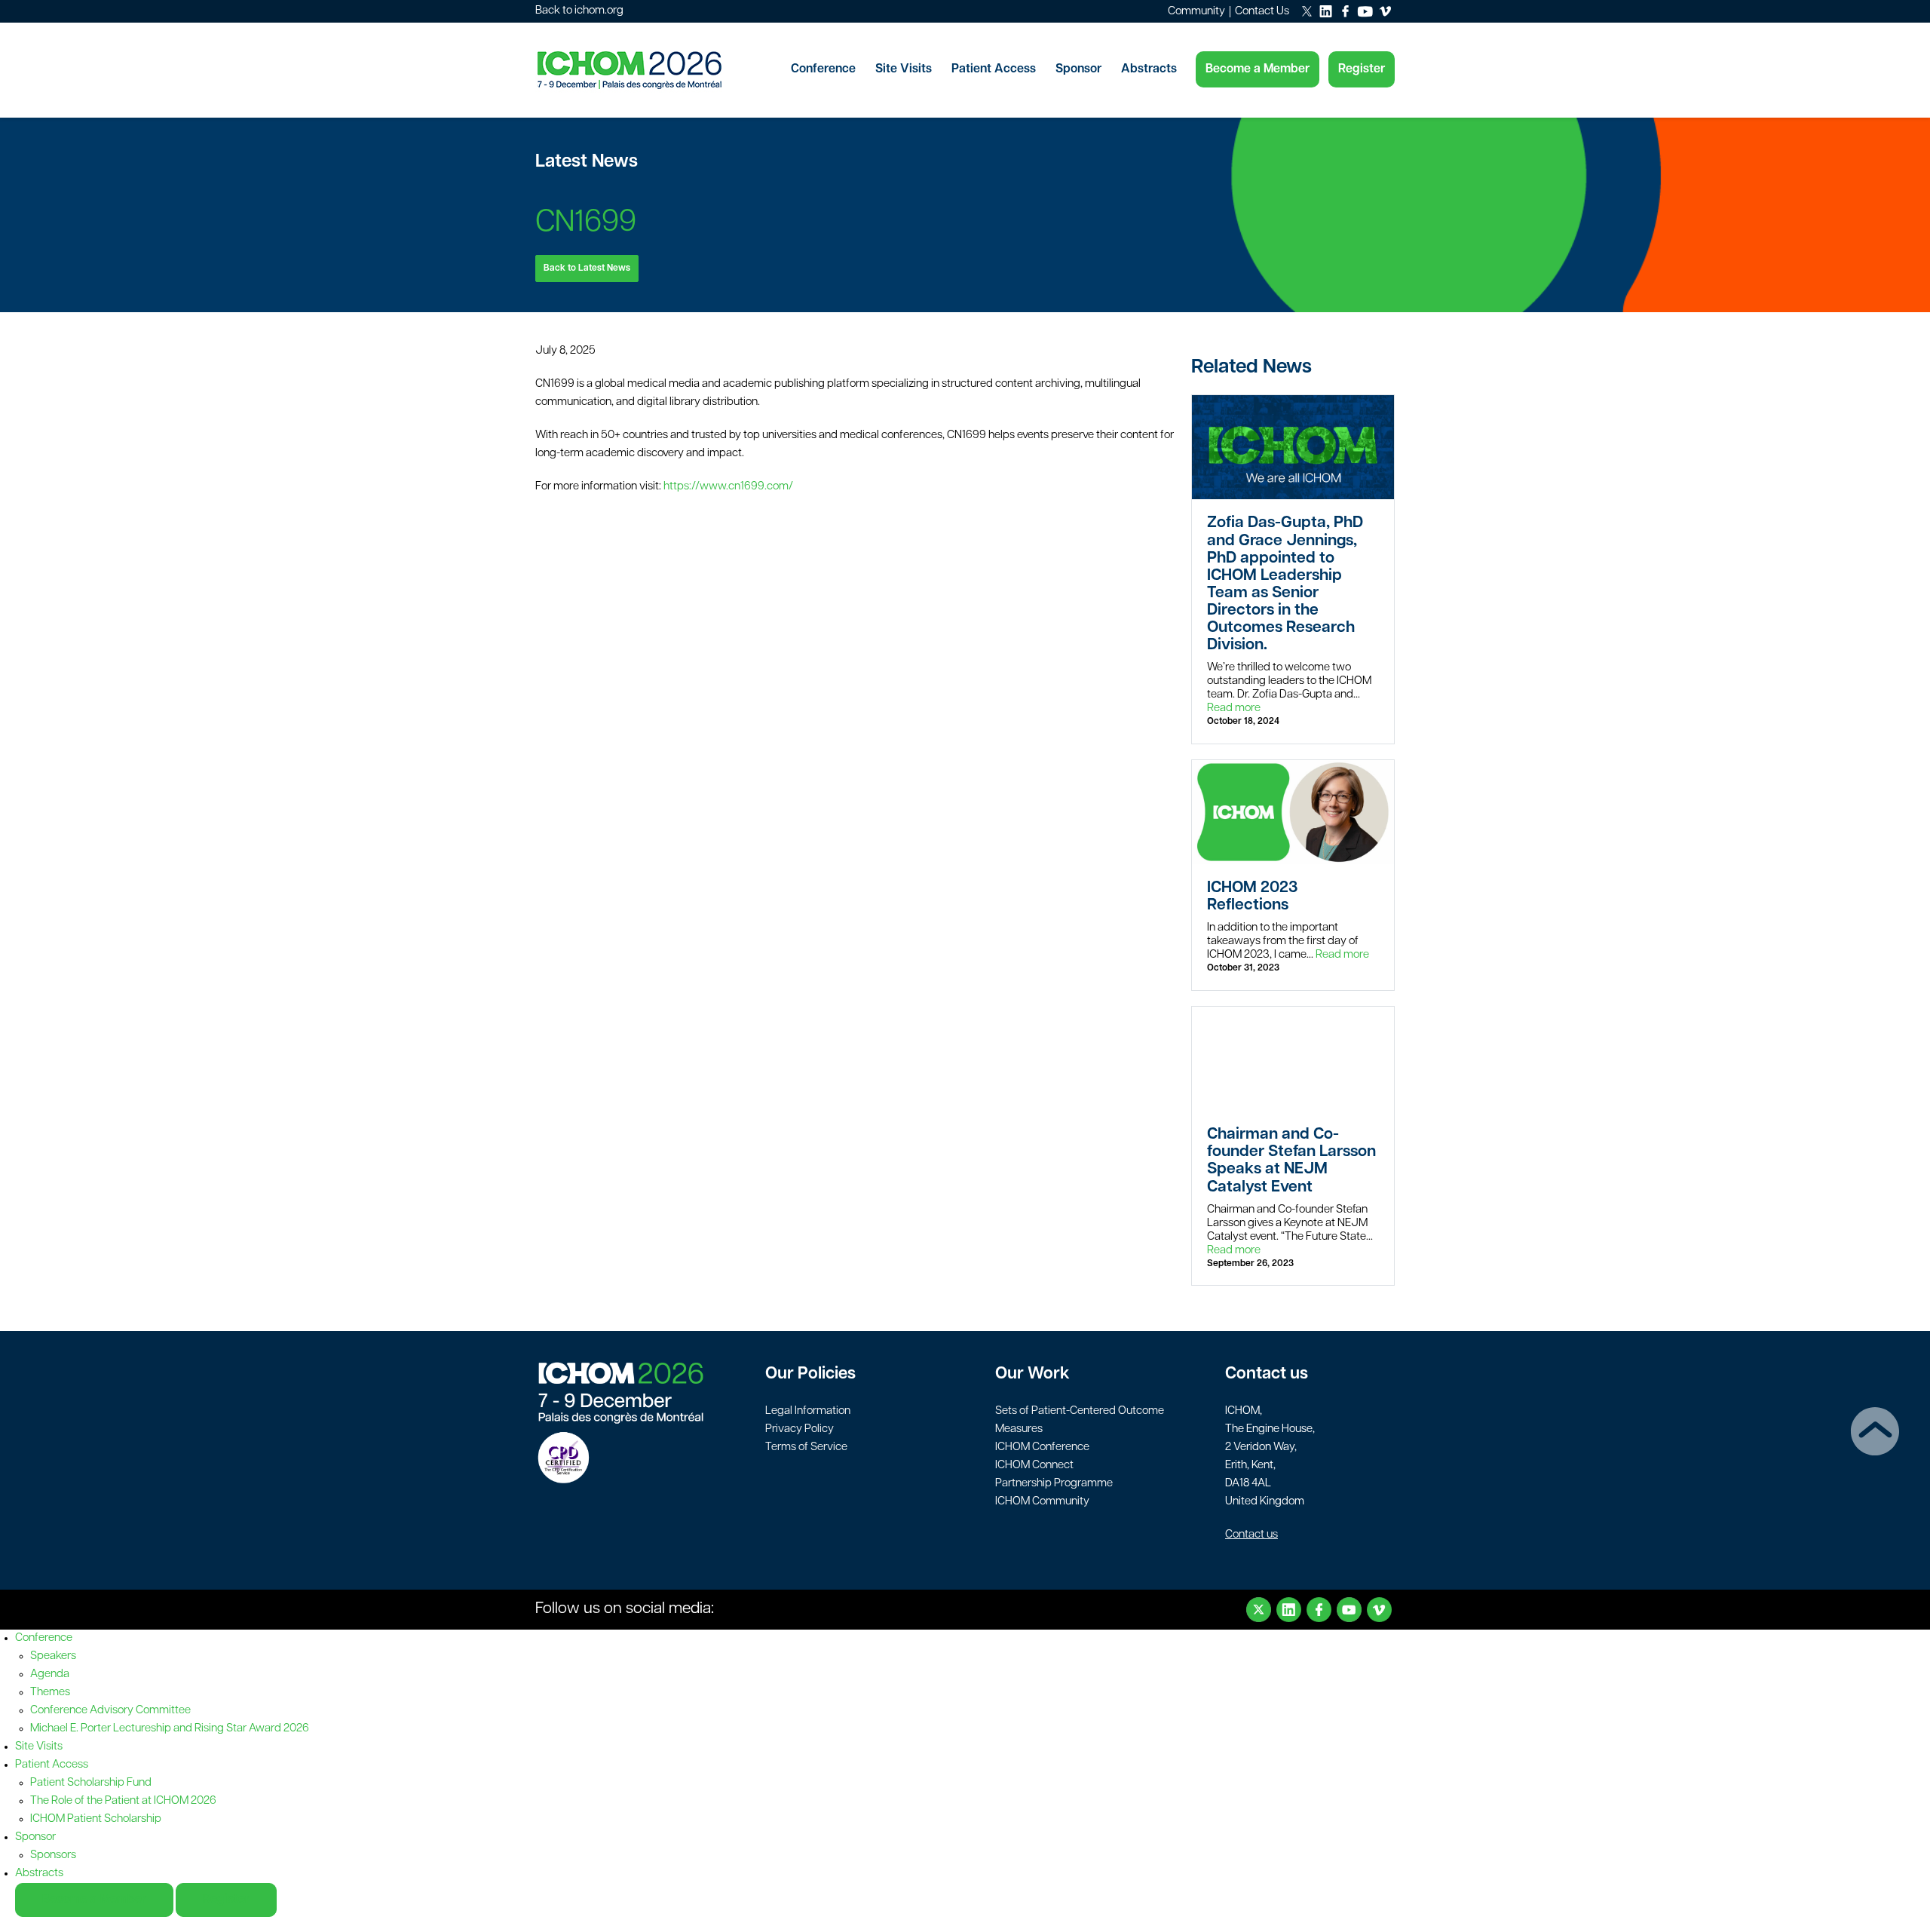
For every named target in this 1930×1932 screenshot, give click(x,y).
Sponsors (53, 1855)
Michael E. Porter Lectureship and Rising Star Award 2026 (170, 1729)
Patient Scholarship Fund (91, 1783)
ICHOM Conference (1042, 1447)
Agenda (50, 1674)
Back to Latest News (587, 268)
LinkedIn (1289, 1610)
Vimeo (1379, 1610)
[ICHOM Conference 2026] (656, 70)
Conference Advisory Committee (110, 1711)
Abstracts (1149, 69)
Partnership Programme (1054, 1484)
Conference (823, 69)
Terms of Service (806, 1447)
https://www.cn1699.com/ (728, 487)
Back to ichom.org (579, 11)
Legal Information (808, 1411)
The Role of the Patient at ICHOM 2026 (123, 1801)
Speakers (53, 1656)
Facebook (1319, 1610)
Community (1196, 12)
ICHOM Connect (1034, 1466)
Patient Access (994, 69)
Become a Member (1258, 69)
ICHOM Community (1042, 1502)
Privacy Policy (800, 1429)
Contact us (1251, 1535)
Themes (50, 1693)
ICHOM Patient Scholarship (96, 1819)
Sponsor (1078, 69)
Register (1362, 69)
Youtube (1349, 1610)
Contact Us (1262, 12)
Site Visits (904, 69)
